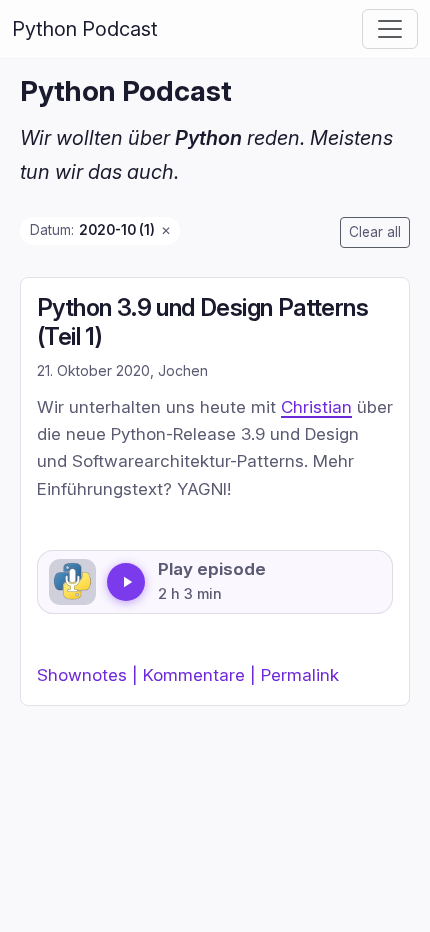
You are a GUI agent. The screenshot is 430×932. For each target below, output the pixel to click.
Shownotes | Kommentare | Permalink (188, 674)
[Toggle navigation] (390, 29)
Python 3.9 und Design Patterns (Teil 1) (202, 322)
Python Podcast (85, 29)
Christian (316, 407)
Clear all (375, 232)
